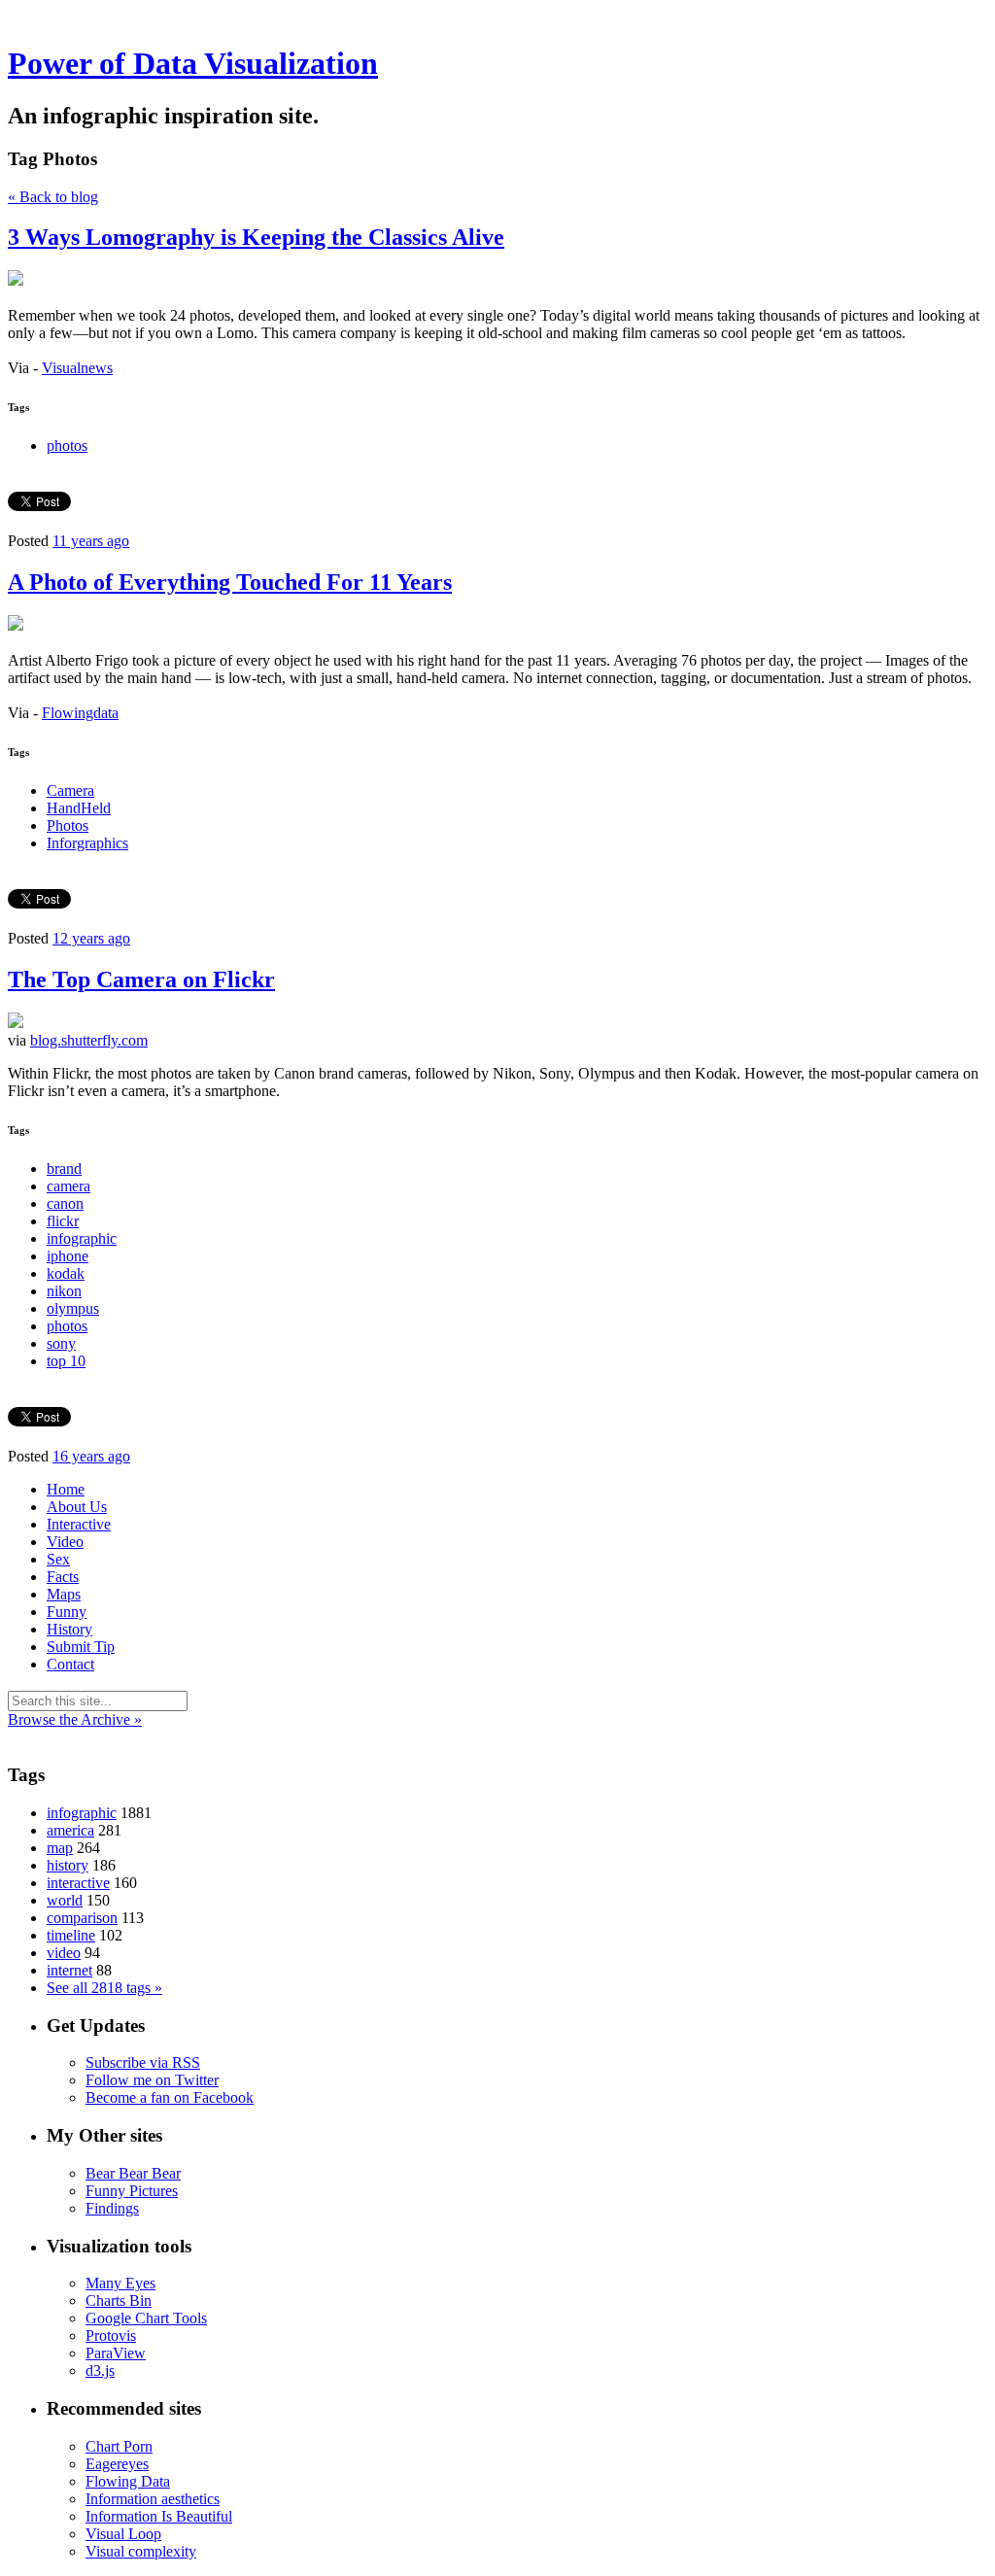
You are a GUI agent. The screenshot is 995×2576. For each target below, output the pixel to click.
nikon (64, 1291)
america (70, 1830)
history (68, 1865)
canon (65, 1203)
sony (61, 1343)
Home (66, 1489)
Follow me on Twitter (152, 2080)
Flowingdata (80, 713)
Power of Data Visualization (193, 63)
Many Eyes (120, 2283)
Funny (67, 1612)
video (64, 1953)
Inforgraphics (87, 843)
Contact (70, 1664)
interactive (78, 1883)
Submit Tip (81, 1647)
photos (67, 446)
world (65, 1900)
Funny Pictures (132, 2191)
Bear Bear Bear (133, 2173)
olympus (73, 1308)
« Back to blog (53, 197)
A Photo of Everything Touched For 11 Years (230, 582)
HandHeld (79, 808)
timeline (71, 1935)
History (69, 1629)
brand (64, 1168)
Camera (70, 790)
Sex (58, 1559)
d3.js (100, 2370)
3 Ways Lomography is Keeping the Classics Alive (256, 237)
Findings (112, 2208)
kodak (66, 1273)
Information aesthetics (153, 2499)
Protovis (111, 2336)
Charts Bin (119, 2301)
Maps (64, 1594)
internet (69, 1970)
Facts (63, 1577)
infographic (82, 1238)
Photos (68, 825)
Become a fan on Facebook (170, 2097)
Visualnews (77, 368)
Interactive (79, 1524)
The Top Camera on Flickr (141, 979)
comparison (82, 1918)
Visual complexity (141, 2551)
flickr (63, 1221)
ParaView (116, 2353)
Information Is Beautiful (159, 2516)
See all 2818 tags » (104, 1988)
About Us (77, 1507)
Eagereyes (117, 2464)
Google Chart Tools (146, 2318)
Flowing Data (128, 2481)
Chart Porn (119, 2446)
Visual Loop (123, 2534)
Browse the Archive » (75, 1719)
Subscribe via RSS (143, 2062)
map (60, 1848)
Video (65, 1542)
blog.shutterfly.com (89, 1040)
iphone (68, 1256)
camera (69, 1186)
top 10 (66, 1361)
